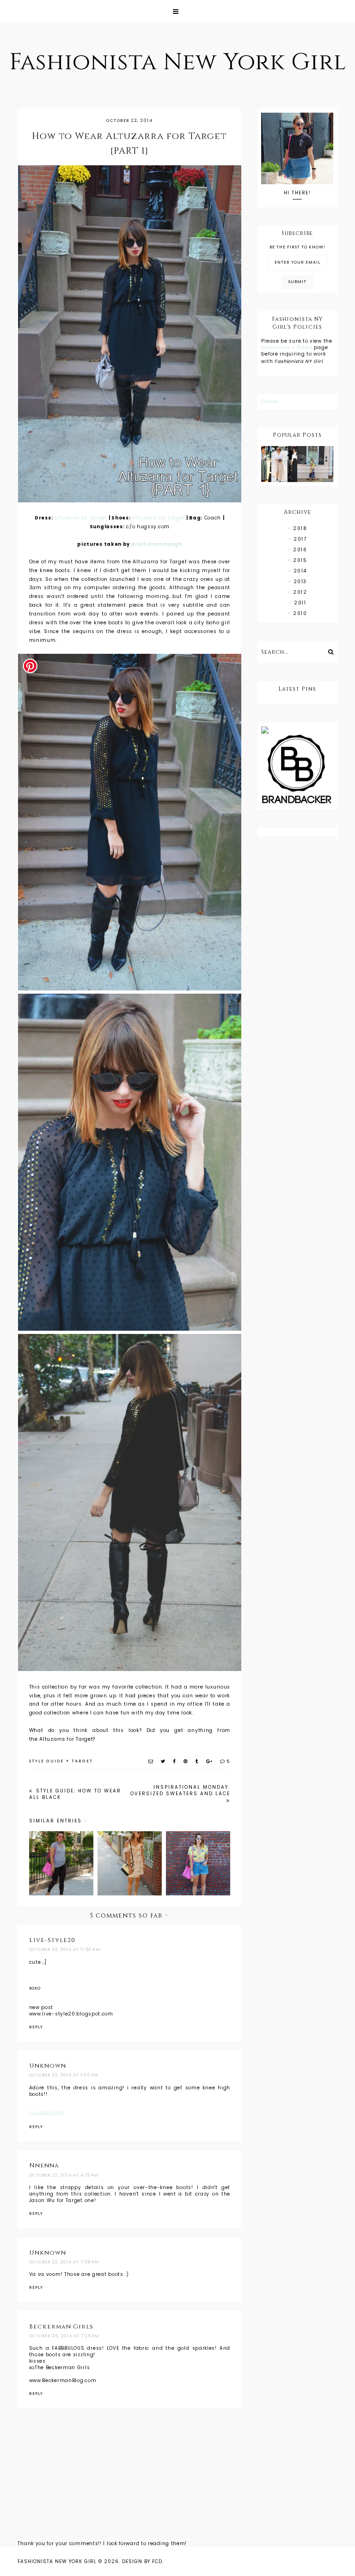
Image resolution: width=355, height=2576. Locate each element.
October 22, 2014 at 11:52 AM (65, 1949)
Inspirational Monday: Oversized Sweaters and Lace (180, 1790)
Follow (269, 401)
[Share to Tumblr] (197, 1761)
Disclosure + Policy (288, 347)
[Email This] (151, 1761)
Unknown (48, 2066)
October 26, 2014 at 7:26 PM (64, 2336)
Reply (36, 2027)
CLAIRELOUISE (47, 2114)
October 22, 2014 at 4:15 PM (64, 2175)
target (82, 1761)
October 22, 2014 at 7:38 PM (64, 2262)
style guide (46, 1761)
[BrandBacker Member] (297, 770)
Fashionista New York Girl (178, 62)
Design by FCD (142, 2561)
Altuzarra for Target (80, 518)
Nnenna (44, 2166)
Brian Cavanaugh (157, 544)
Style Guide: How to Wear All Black (75, 1794)
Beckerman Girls (61, 2327)
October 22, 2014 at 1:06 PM (64, 2075)
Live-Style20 (52, 1940)
